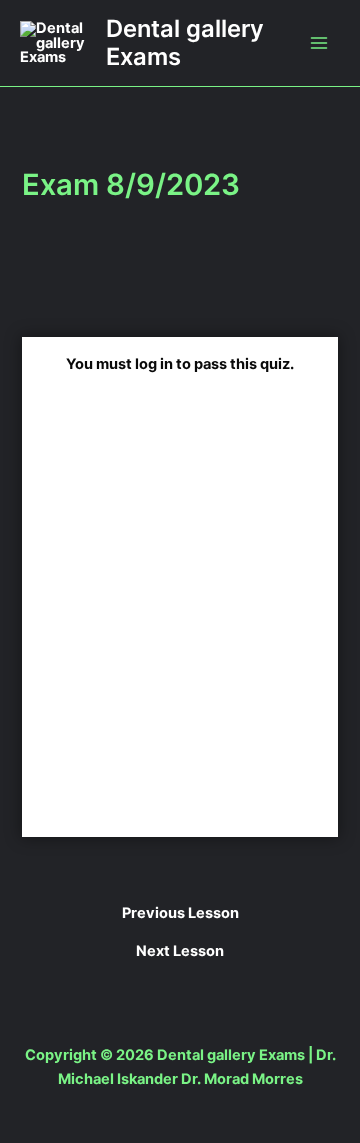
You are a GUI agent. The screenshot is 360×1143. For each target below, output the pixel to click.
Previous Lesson (180, 913)
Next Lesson (180, 951)
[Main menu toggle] (319, 43)
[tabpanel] (179, 527)
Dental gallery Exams (185, 42)
